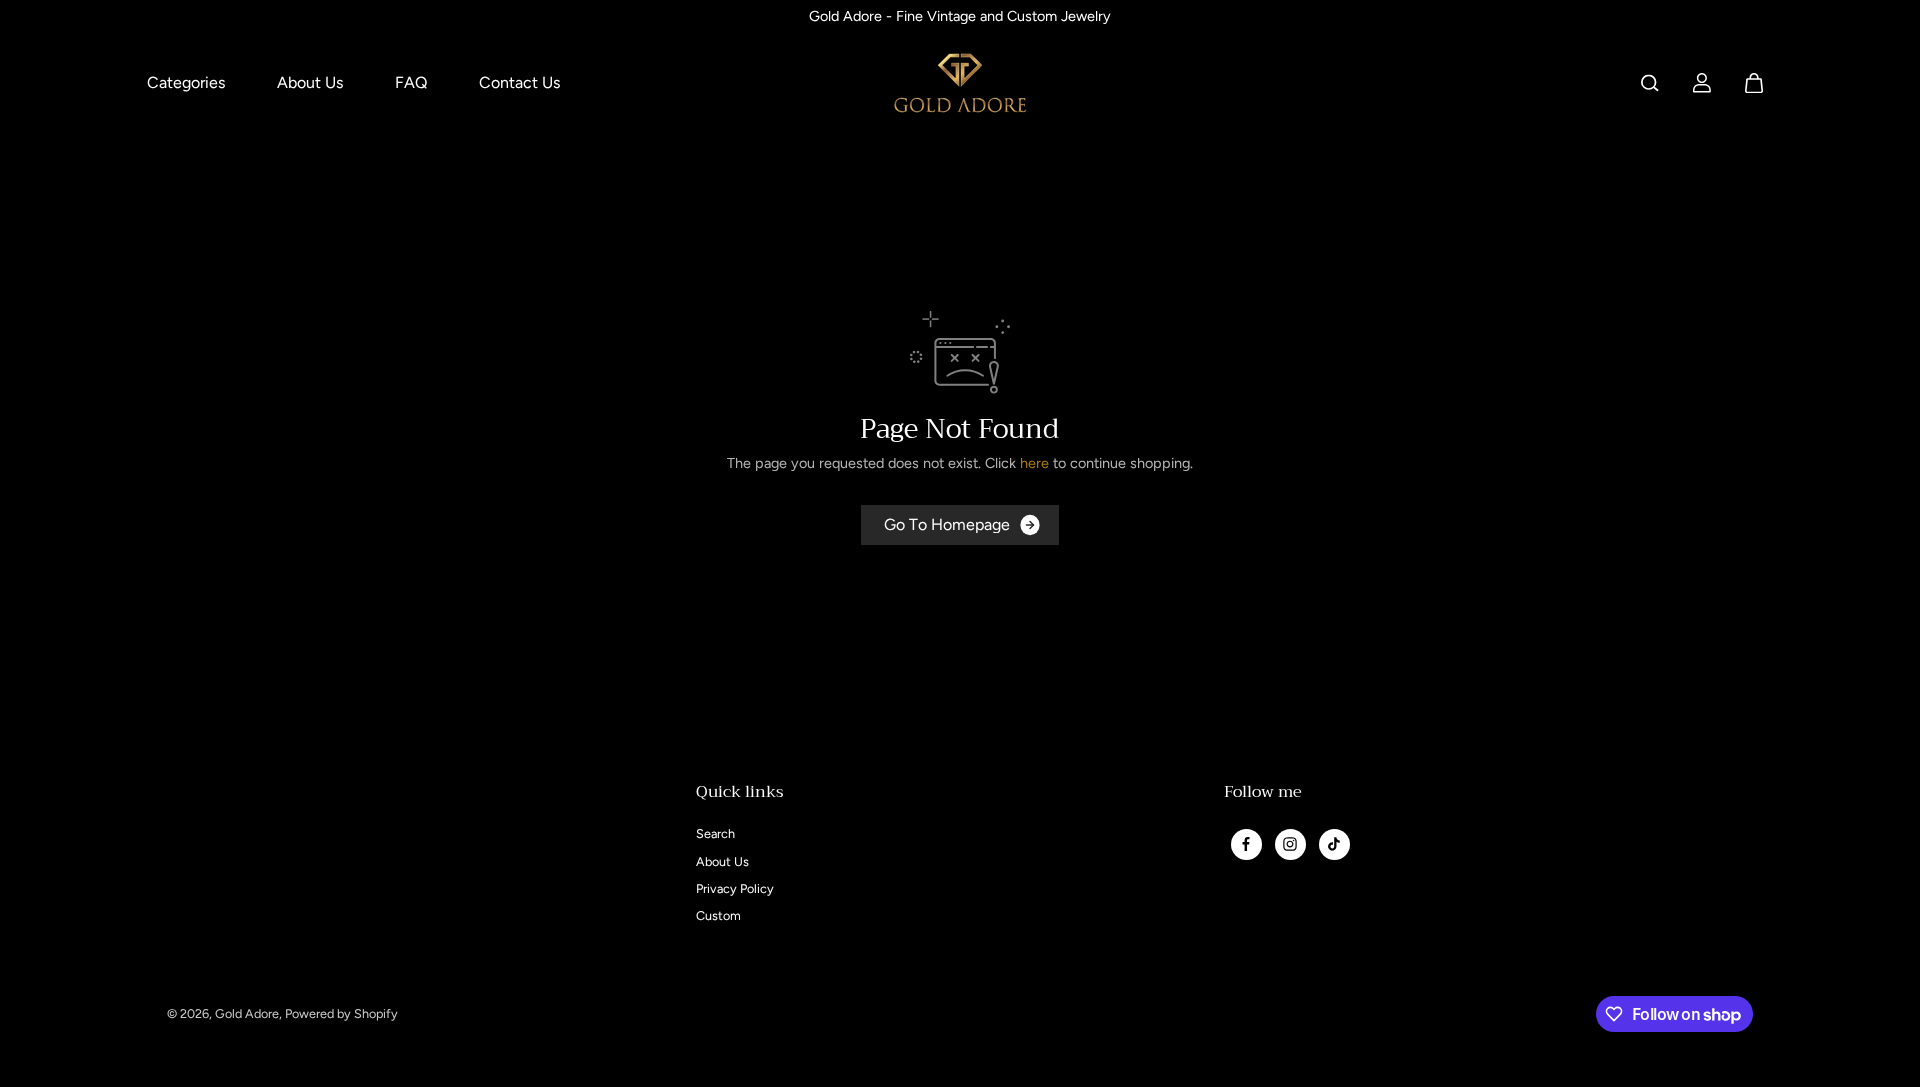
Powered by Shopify (341, 1013)
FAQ (411, 82)
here (1034, 463)
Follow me (1263, 794)
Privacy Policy (735, 888)
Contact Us (519, 82)
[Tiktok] (1334, 844)
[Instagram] (1290, 844)
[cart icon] (1754, 83)
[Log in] (1702, 83)
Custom (718, 915)
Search (715, 833)
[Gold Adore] (960, 83)
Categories (186, 82)
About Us (310, 82)
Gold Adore (247, 1013)
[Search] (1650, 83)
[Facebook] (1246, 844)
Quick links (740, 794)
